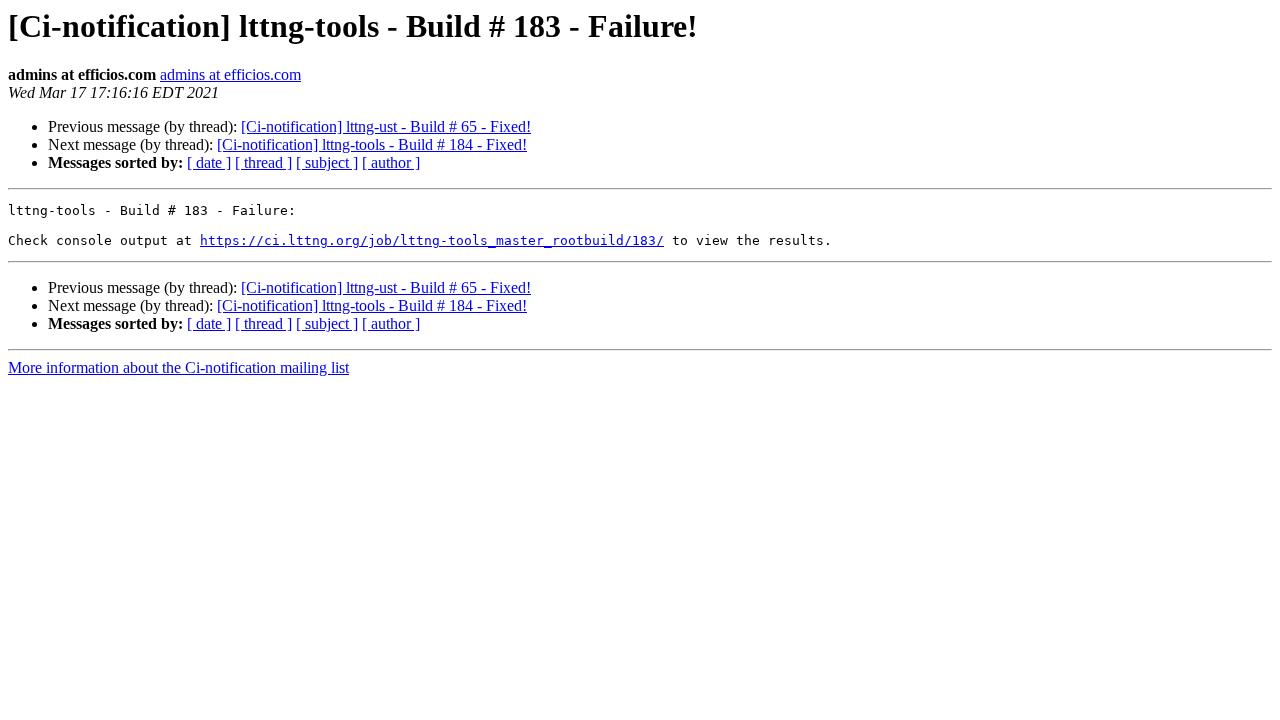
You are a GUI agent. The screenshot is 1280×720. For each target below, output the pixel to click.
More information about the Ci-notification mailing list (178, 367)
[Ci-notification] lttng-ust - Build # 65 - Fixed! (386, 126)
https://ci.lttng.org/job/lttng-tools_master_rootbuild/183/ (432, 240)
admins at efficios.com (230, 74)
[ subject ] (327, 162)
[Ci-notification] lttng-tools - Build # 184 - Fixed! (372, 144)
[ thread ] (263, 162)
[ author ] (391, 162)
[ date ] (209, 162)
